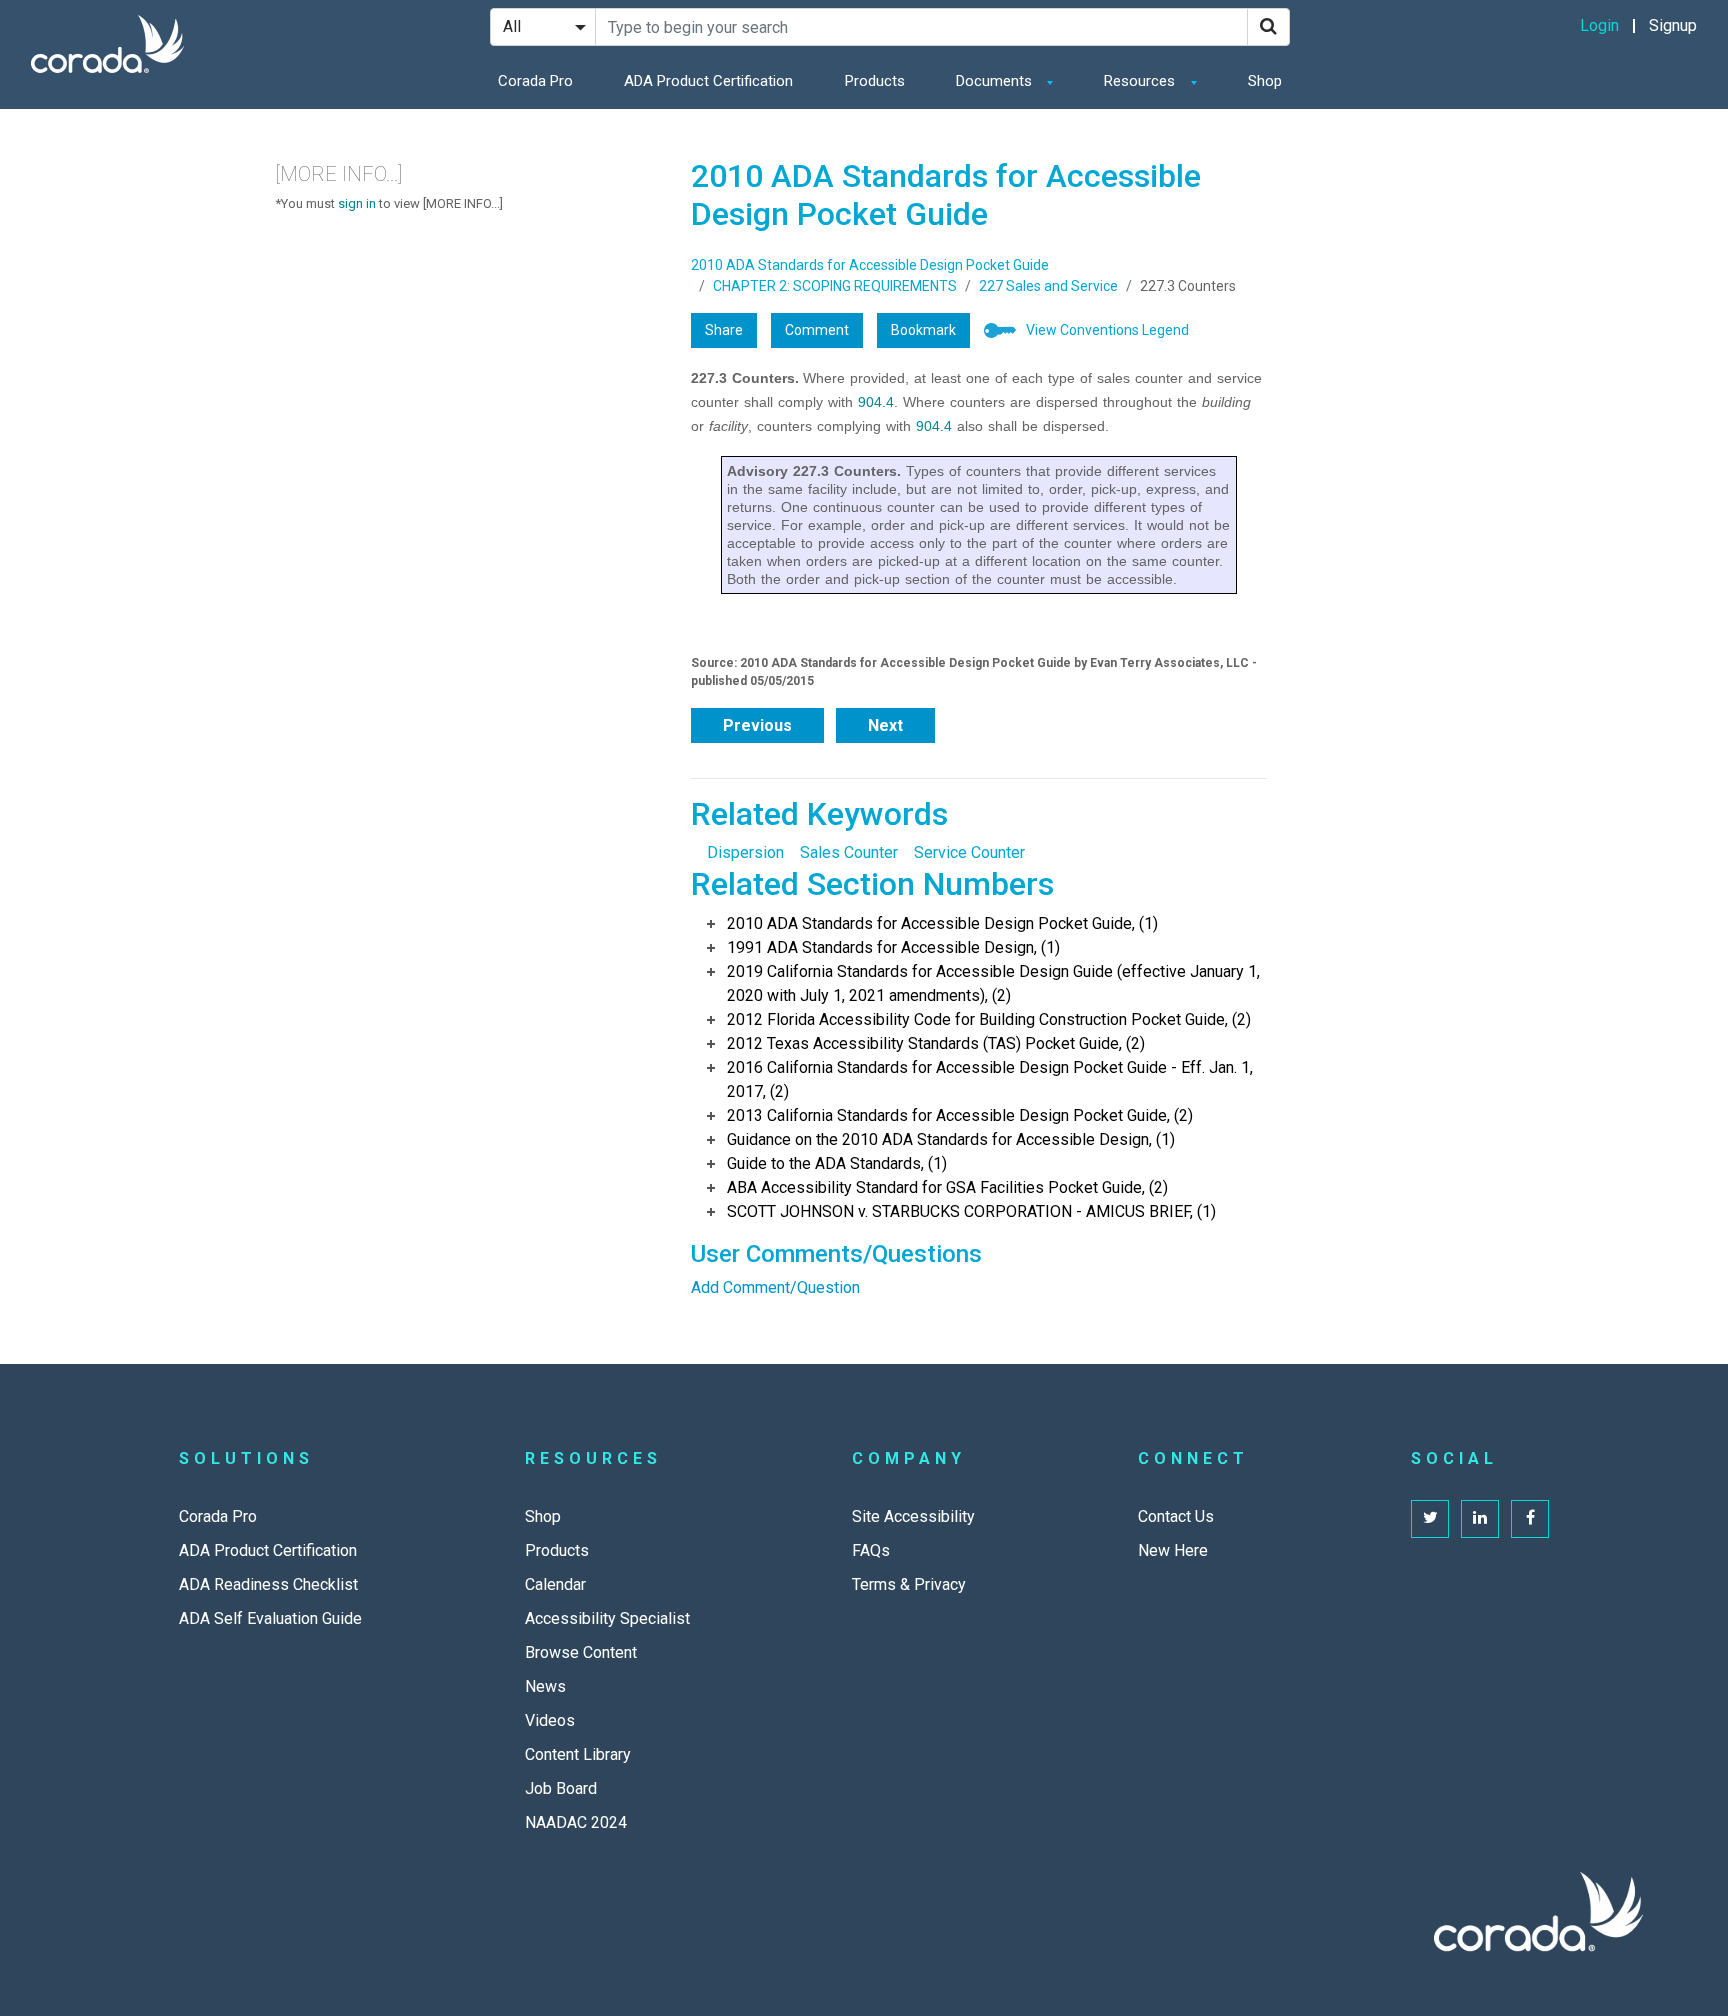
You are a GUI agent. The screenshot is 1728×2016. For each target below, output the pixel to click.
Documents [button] (996, 81)
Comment (817, 330)
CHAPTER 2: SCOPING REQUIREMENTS (835, 286)
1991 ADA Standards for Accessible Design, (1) (893, 947)
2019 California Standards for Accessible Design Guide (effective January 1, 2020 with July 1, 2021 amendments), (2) (993, 983)
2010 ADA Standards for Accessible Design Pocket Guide (870, 265)
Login (1599, 25)
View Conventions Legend (1107, 330)
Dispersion (745, 852)
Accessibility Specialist (607, 1618)
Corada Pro (535, 81)
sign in (357, 203)
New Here (1173, 1550)
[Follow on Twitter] (1430, 1519)
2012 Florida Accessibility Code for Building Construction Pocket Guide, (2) (989, 1019)
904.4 (876, 402)
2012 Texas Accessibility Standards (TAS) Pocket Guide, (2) (936, 1043)
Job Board (561, 1788)
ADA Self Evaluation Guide (270, 1618)
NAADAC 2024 (576, 1822)
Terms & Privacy (909, 1584)
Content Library (578, 1754)
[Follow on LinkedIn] (1480, 1519)
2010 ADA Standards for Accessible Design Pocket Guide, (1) (942, 923)
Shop (1265, 81)
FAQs (871, 1550)
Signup (1673, 25)
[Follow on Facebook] (1530, 1519)
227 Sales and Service (1048, 286)
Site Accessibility (913, 1516)
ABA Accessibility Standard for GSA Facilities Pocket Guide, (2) (947, 1187)
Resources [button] (1141, 81)
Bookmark (923, 330)
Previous (757, 725)
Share (724, 330)
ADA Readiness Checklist (268, 1584)
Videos (550, 1720)
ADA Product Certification (708, 81)
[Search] (1268, 27)
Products (875, 81)
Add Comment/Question (775, 1287)
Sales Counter (849, 852)
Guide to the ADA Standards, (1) (837, 1163)
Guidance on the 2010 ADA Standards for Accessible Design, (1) (951, 1139)
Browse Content (581, 1652)
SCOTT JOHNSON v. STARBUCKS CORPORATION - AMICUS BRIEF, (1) (971, 1211)
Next (885, 725)
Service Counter (969, 852)
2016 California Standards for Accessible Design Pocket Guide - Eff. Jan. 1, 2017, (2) (990, 1079)
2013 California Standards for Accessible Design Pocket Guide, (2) (960, 1115)
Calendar (555, 1584)
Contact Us (1176, 1516)
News (545, 1686)
